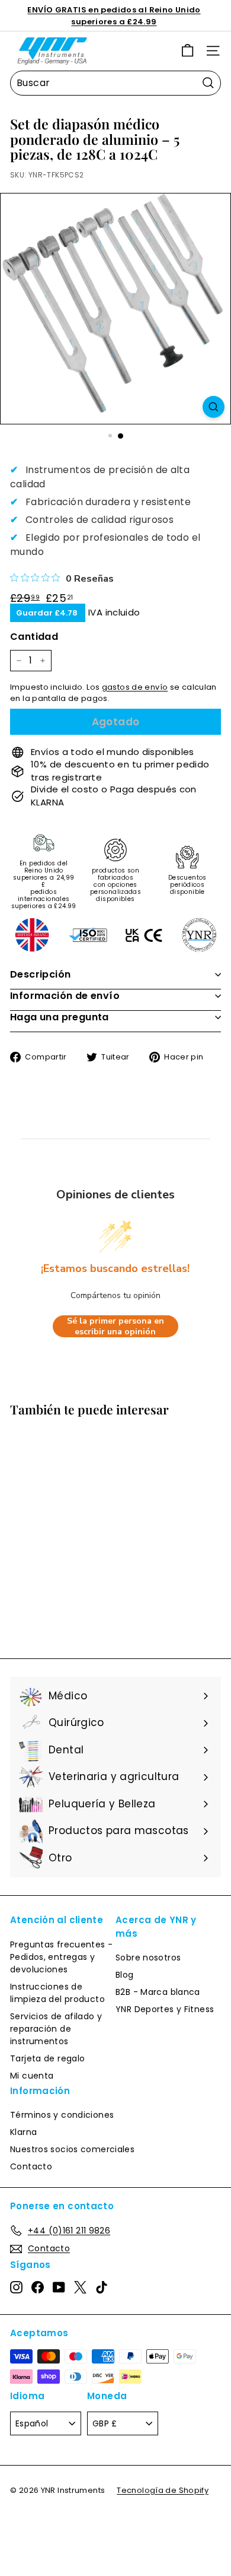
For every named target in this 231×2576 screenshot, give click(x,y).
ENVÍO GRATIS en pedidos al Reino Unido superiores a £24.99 (114, 16)
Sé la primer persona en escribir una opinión (115, 1326)
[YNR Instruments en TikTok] (102, 2287)
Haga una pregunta (60, 1017)
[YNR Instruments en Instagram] (16, 2287)
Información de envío (65, 996)
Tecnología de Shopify (163, 2490)
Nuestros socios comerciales (72, 2149)
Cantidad (34, 637)
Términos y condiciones (62, 2115)
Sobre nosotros (148, 1958)
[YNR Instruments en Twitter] (80, 2287)
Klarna (23, 2132)
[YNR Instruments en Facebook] (38, 2287)
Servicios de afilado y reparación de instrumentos (56, 2029)
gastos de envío (135, 687)
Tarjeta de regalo (47, 2058)
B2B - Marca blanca (158, 1992)
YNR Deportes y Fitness (165, 2009)
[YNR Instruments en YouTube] (59, 2287)
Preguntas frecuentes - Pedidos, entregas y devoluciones (61, 1957)
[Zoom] (214, 407)
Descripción (40, 974)
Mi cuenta (32, 2076)
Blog (125, 1975)
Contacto (31, 2166)
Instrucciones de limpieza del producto (57, 1993)
